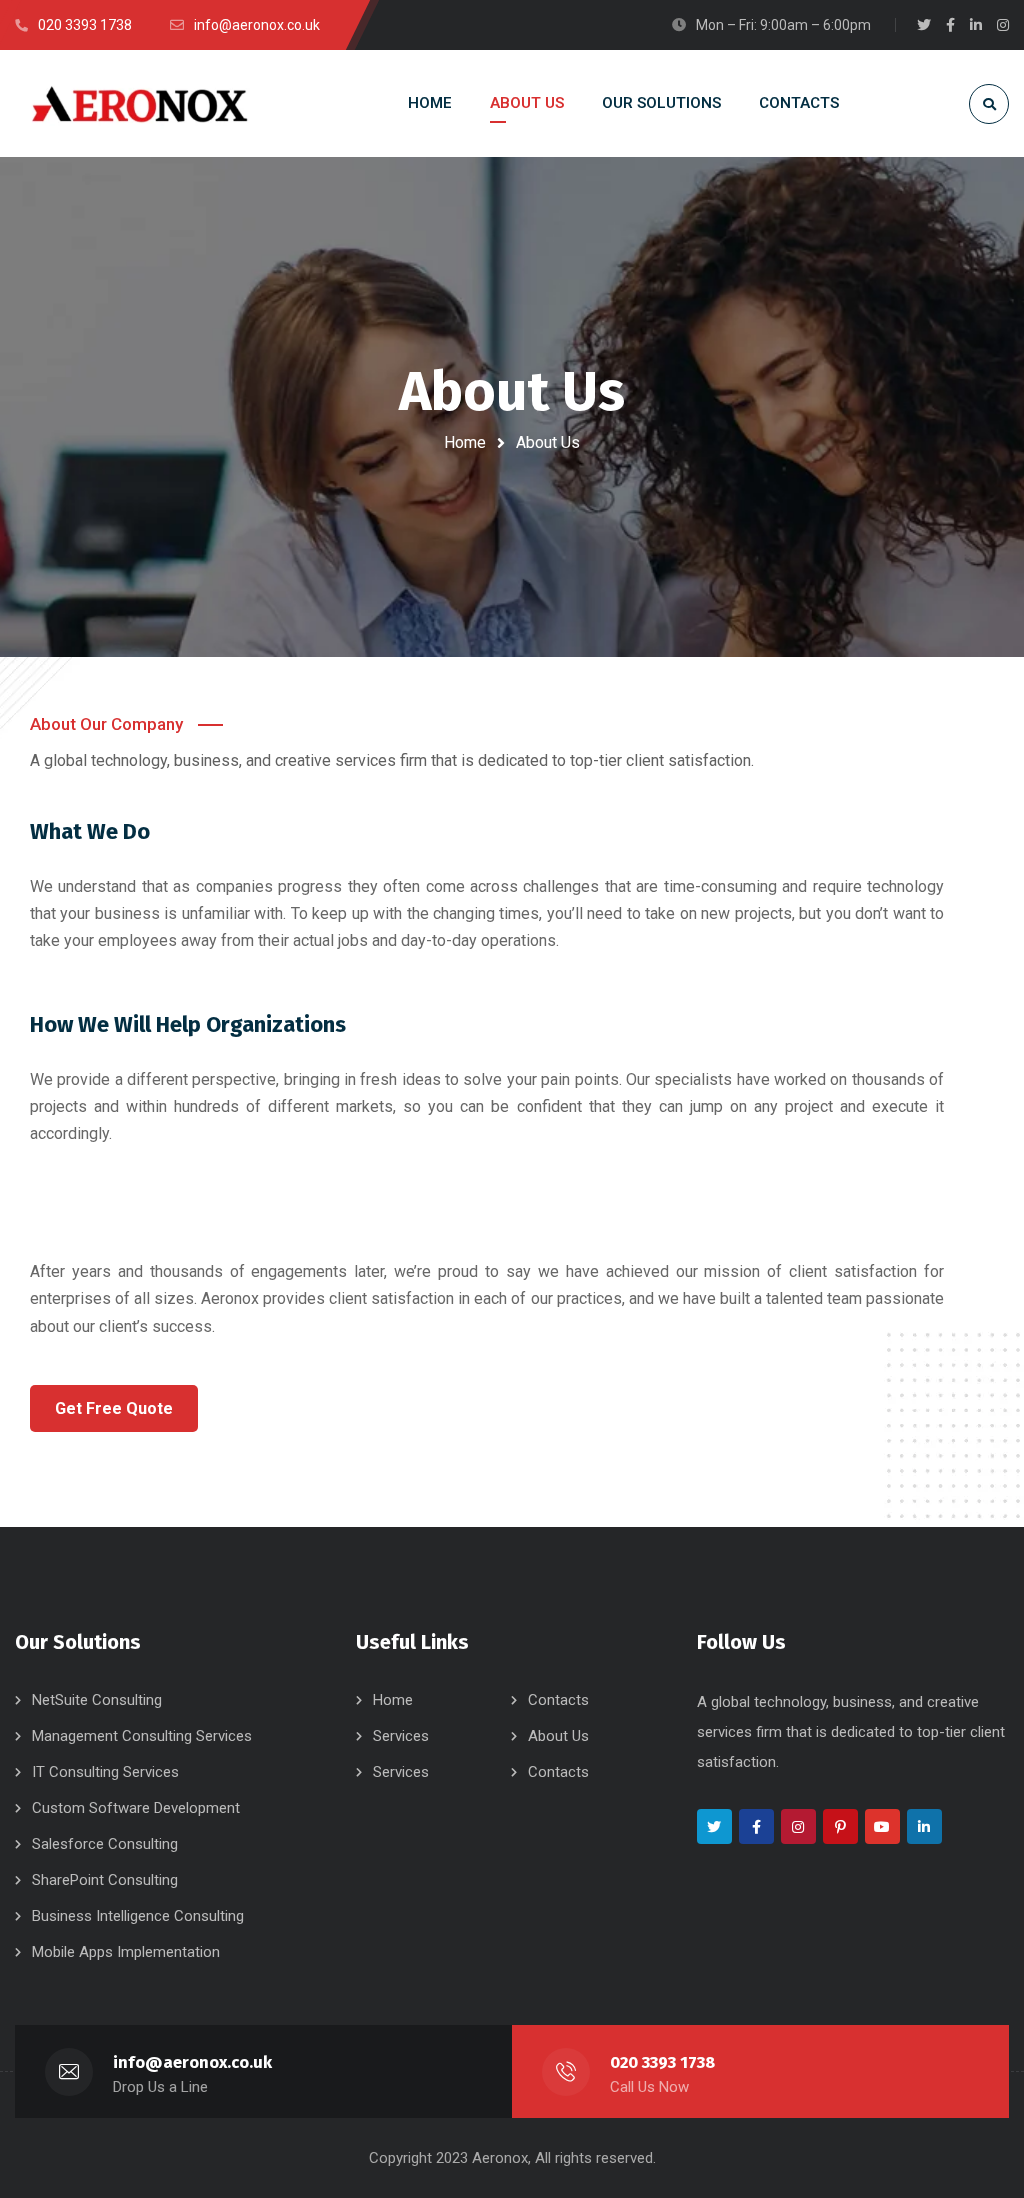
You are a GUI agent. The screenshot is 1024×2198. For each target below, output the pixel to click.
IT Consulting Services (105, 1772)
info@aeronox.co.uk (192, 2062)
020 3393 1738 (662, 2062)
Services (401, 1736)
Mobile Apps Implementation (126, 1952)
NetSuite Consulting (97, 1700)
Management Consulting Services (142, 1736)
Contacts (558, 1700)
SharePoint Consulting (105, 1880)
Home (465, 442)
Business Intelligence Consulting (138, 1916)
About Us (558, 1736)
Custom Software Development (136, 1808)
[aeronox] (140, 103)
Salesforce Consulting (105, 1844)
